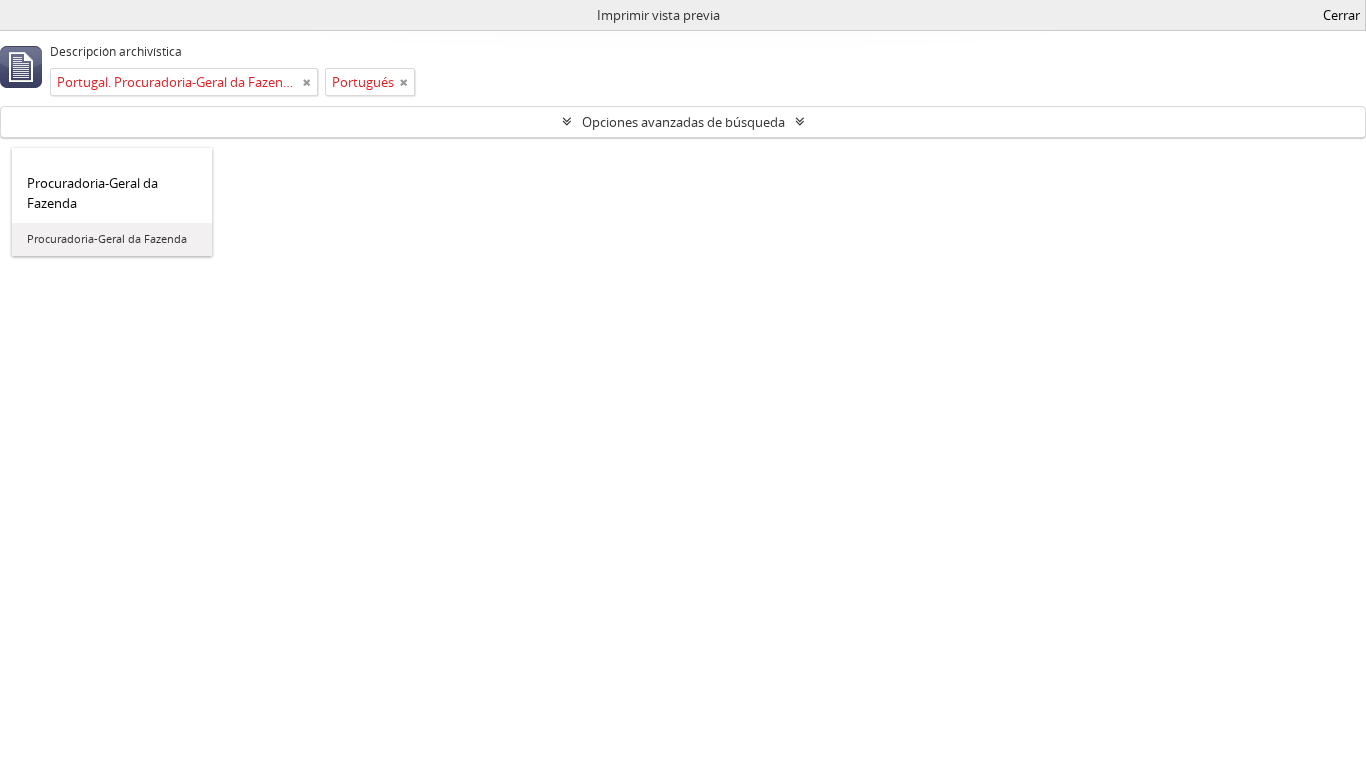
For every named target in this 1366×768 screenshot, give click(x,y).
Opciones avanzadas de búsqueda (683, 122)
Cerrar (1341, 15)
